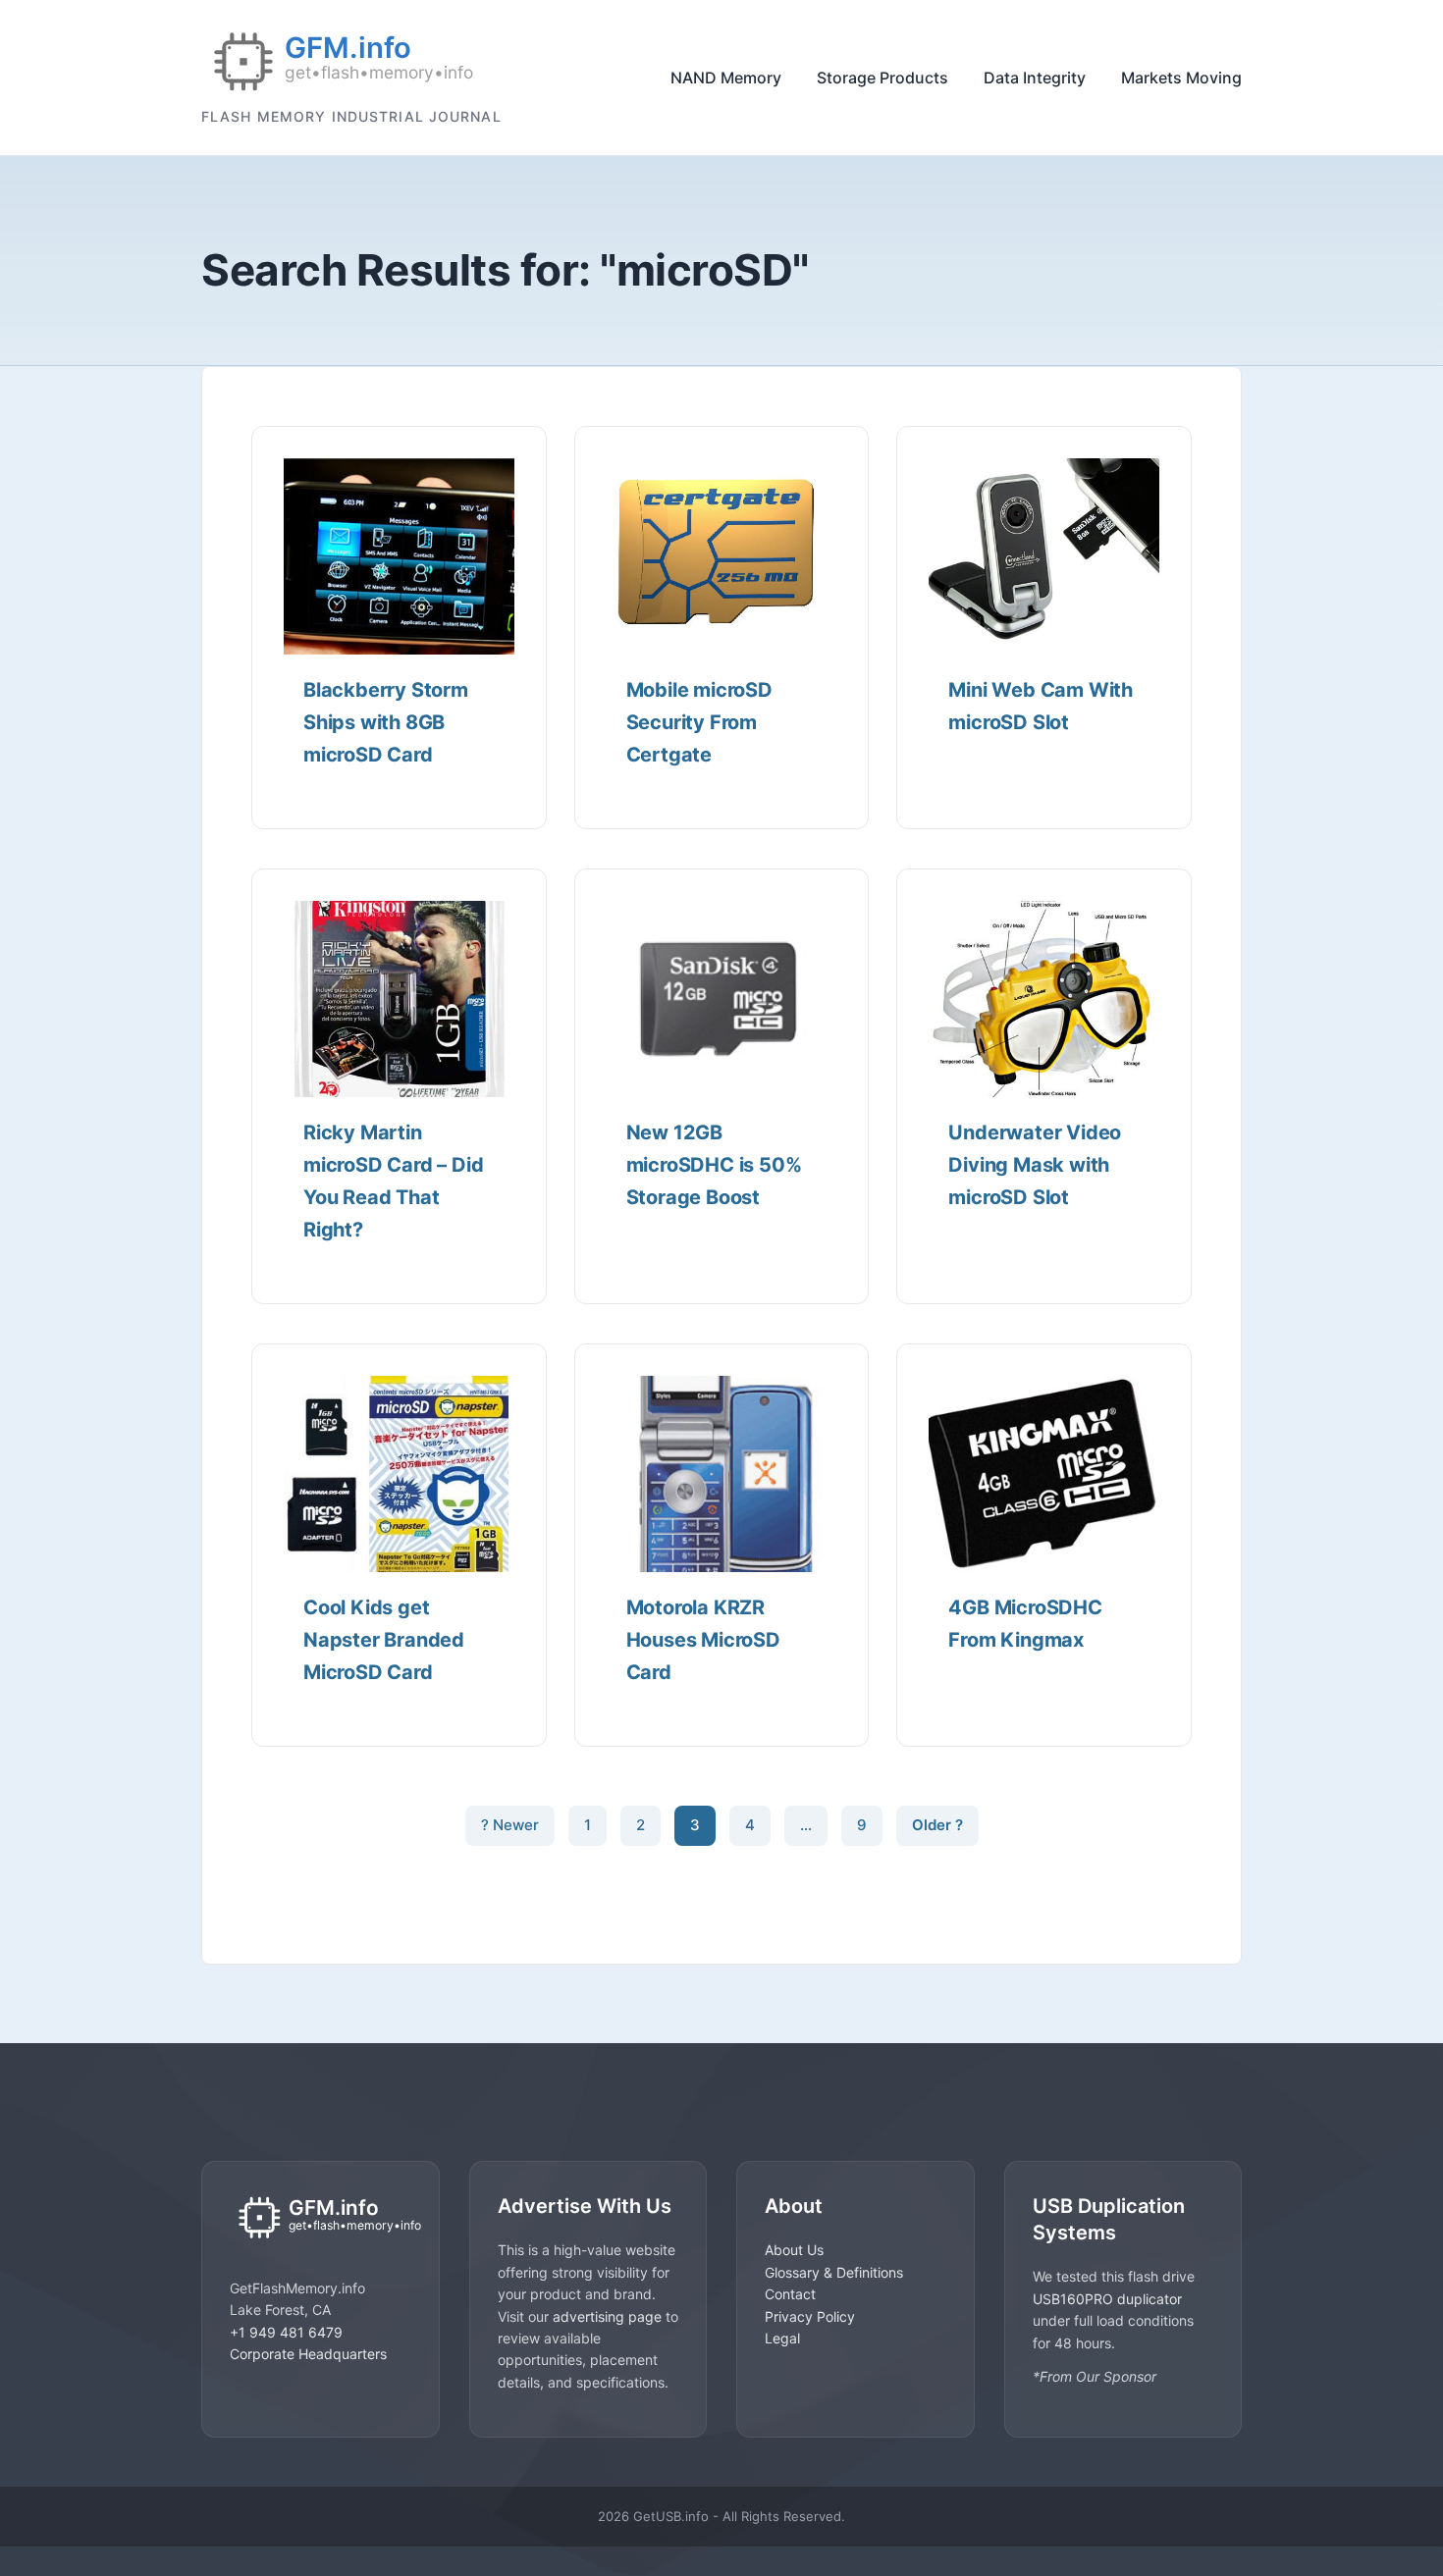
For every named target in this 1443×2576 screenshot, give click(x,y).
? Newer (510, 1825)
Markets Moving (1181, 78)
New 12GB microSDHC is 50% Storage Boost (714, 1165)
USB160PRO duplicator (1107, 2298)
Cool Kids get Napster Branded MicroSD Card (384, 1640)
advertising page (607, 2315)
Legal (782, 2337)
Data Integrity (1035, 78)
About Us (794, 2250)
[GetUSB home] (321, 2219)
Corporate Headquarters (308, 2354)
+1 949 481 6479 (286, 2332)
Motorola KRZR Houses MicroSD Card (703, 1640)
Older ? (937, 1825)
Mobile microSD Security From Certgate (699, 722)
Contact (790, 2294)
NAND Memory (726, 78)
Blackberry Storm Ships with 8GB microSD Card (386, 722)
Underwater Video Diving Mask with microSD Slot (1035, 1165)
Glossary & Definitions (834, 2271)
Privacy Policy (810, 2315)
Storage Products (882, 78)
